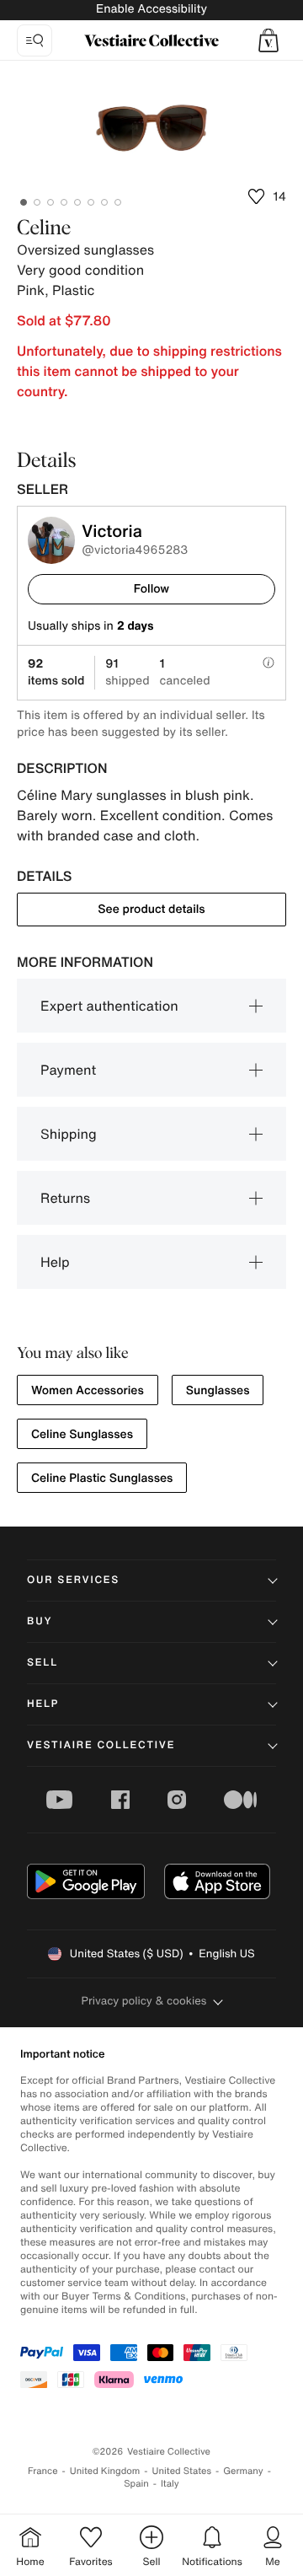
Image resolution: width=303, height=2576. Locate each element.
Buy (40, 1621)
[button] (268, 40)
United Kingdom (105, 2471)
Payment (68, 1070)
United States (182, 2471)
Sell (43, 1663)
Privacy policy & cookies (144, 2001)
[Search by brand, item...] (35, 40)
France (43, 2471)
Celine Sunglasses (82, 1434)
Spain (136, 2484)
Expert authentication (109, 1006)
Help (55, 1262)
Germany (243, 2471)
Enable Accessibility (151, 9)
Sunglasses (218, 1390)
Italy (170, 2484)
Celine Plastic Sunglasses (102, 1478)
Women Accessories (88, 1390)
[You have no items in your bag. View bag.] (268, 40)
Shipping (69, 1134)
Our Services (73, 1580)
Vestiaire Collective (101, 1745)
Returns (65, 1198)
